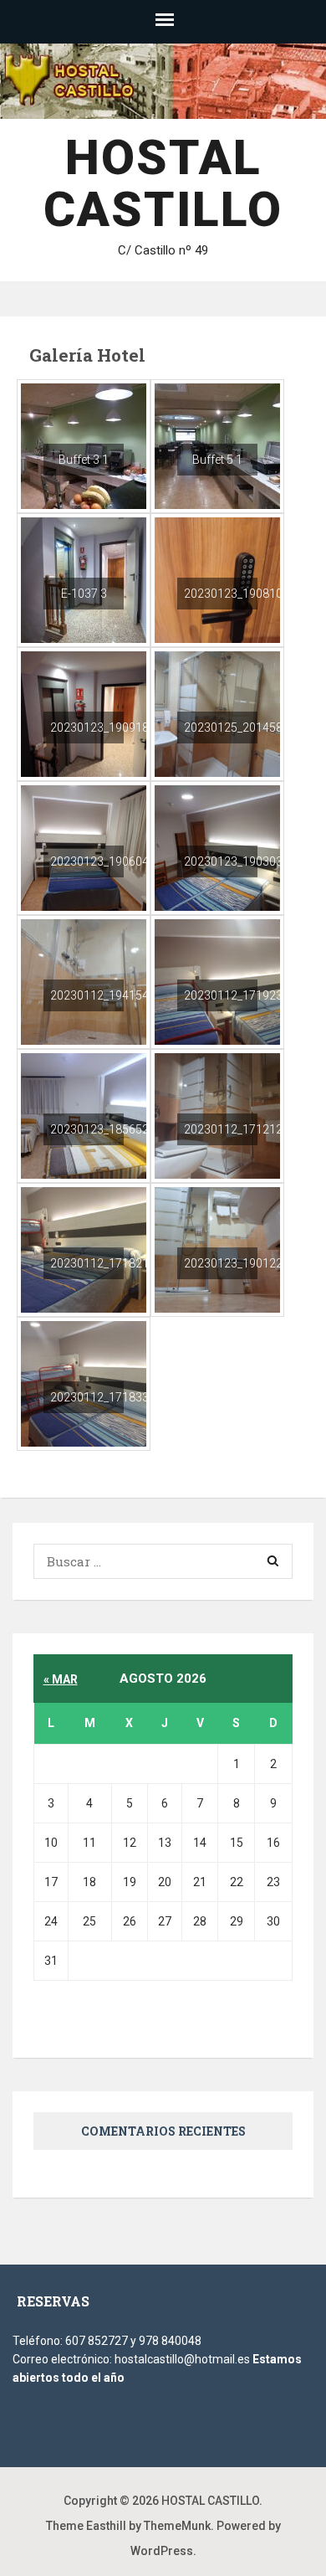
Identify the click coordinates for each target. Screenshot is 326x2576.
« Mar (61, 1679)
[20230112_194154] (84, 980)
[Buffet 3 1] (84, 445)
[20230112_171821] (84, 1248)
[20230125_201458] (217, 712)
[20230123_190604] (84, 846)
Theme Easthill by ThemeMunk (128, 2526)
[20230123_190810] (217, 578)
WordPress (162, 2551)
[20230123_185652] (84, 1114)
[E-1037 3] (84, 578)
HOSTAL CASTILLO (163, 183)
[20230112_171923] (217, 980)
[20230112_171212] (217, 1114)
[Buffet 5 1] (217, 445)
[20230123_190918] (84, 712)
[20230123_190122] (217, 1248)
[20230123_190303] (217, 846)
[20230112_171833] (84, 1382)
